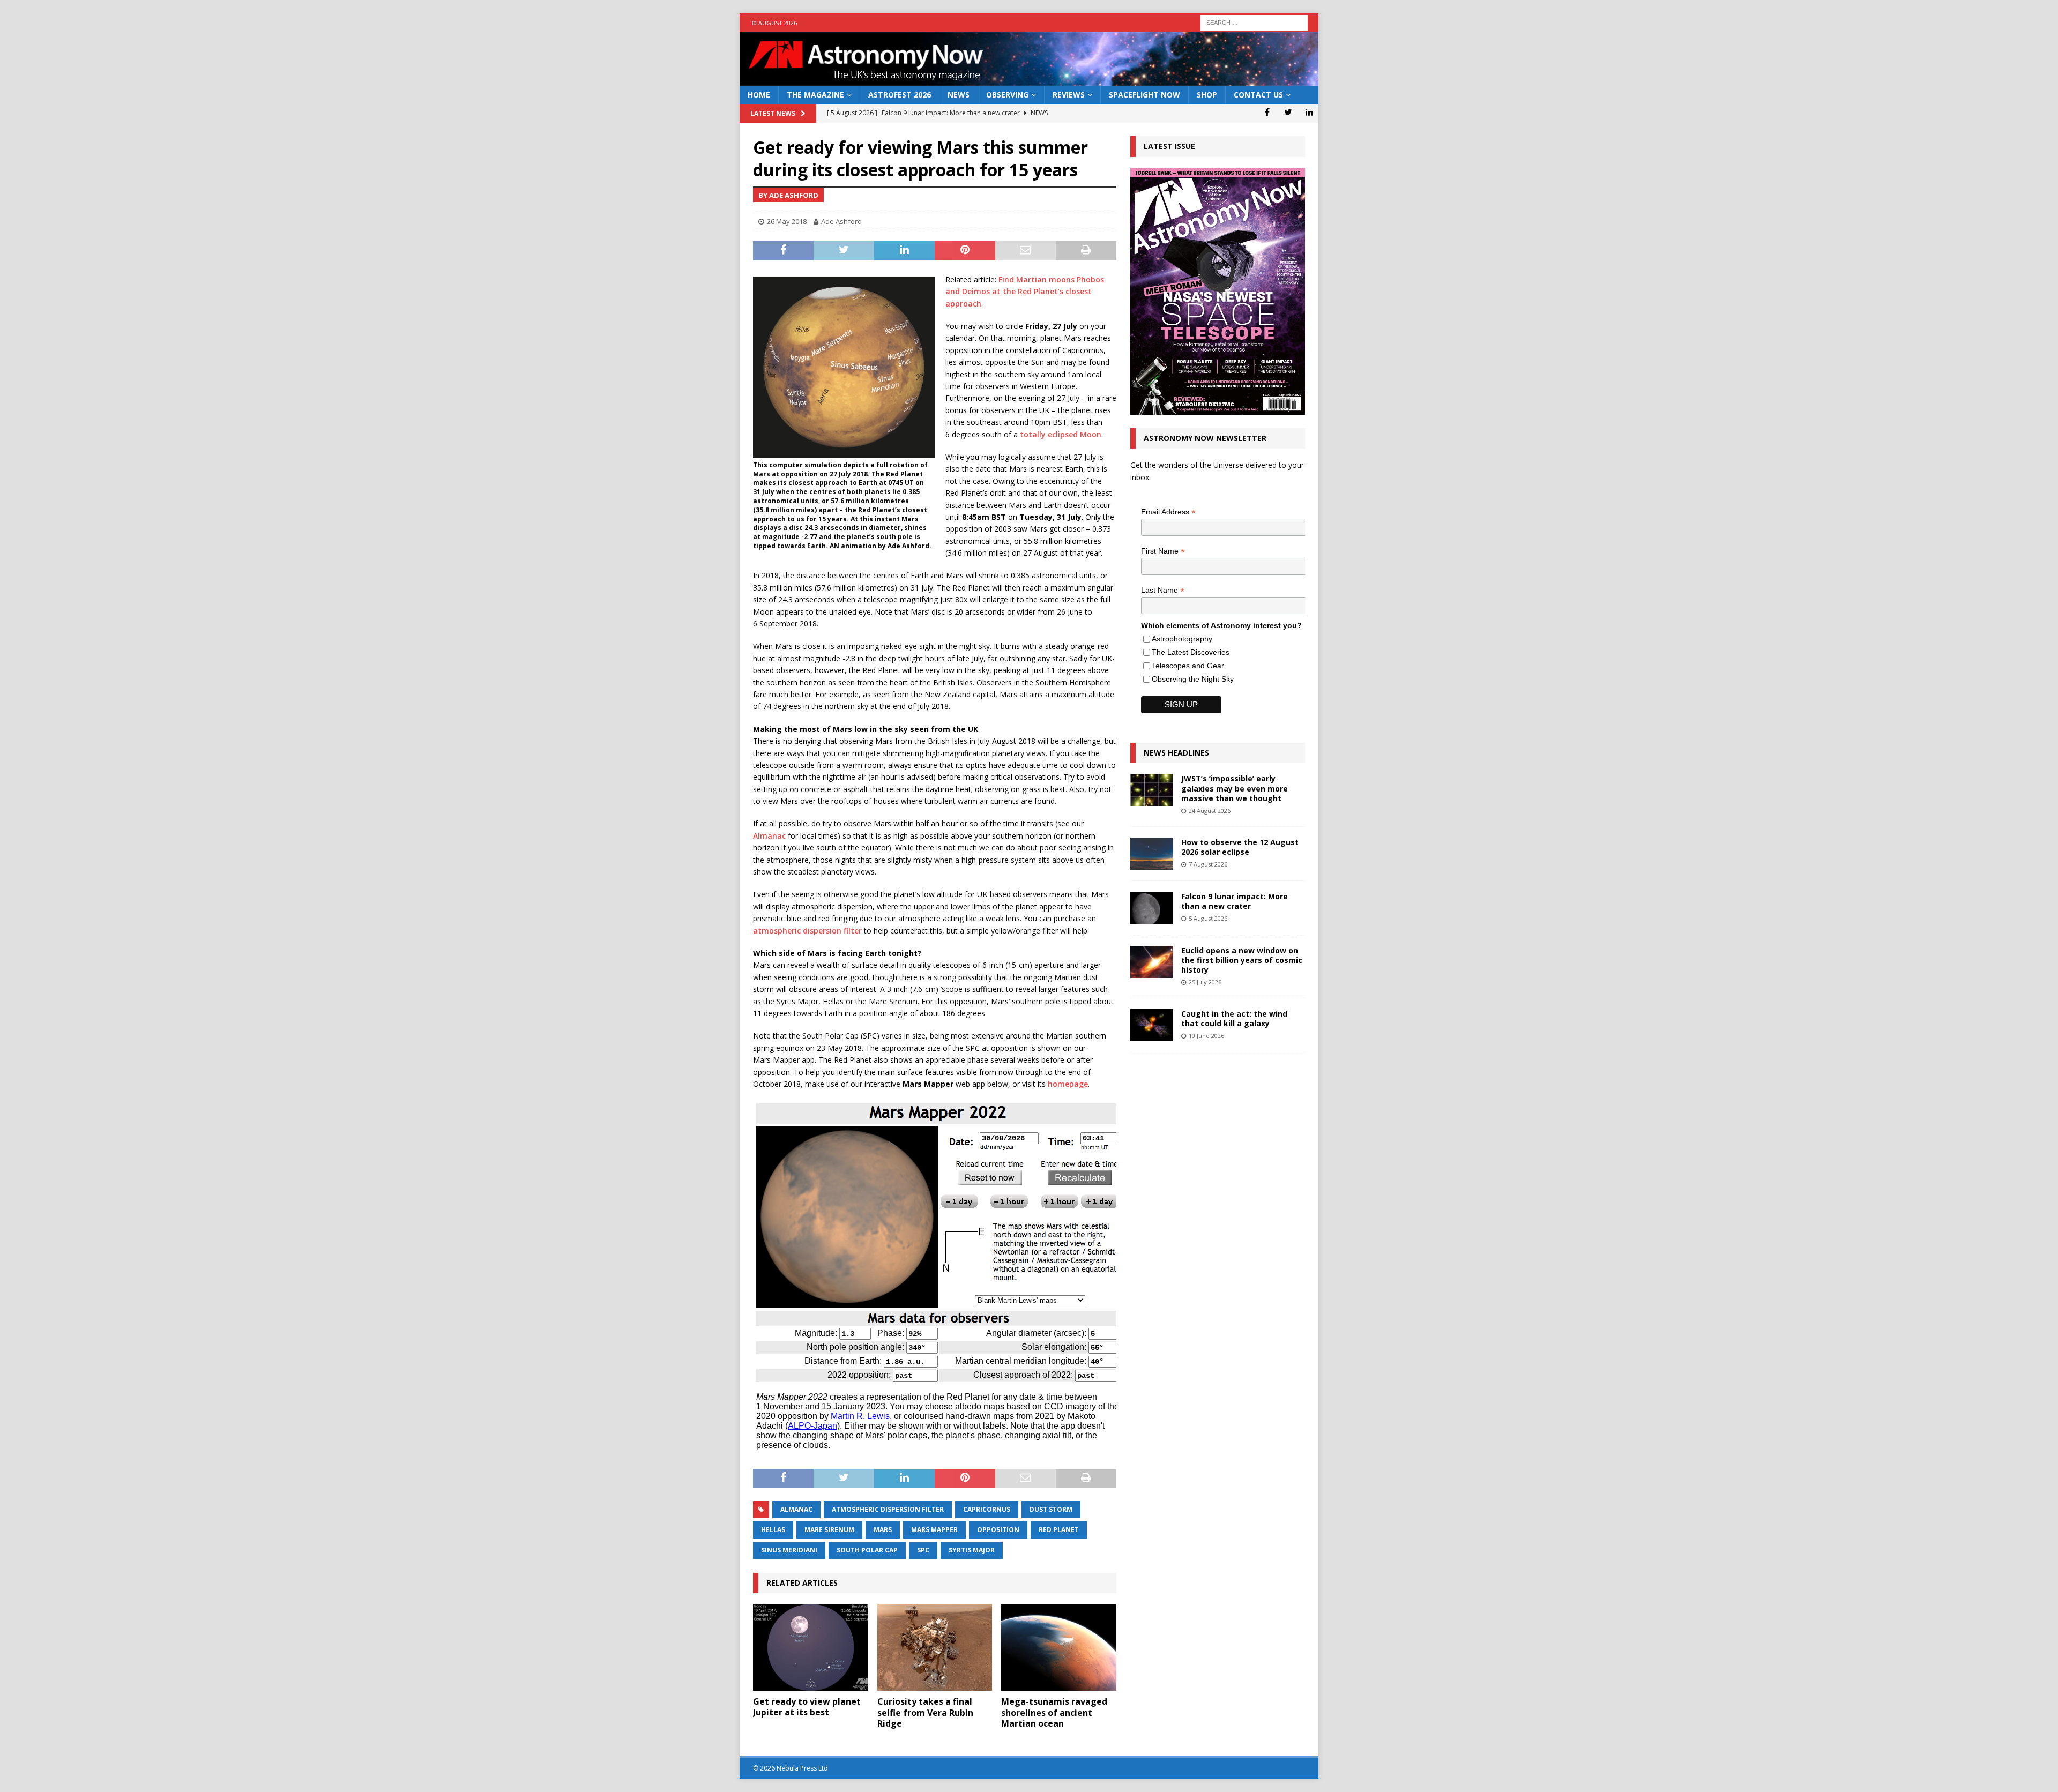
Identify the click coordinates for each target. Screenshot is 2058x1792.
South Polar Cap (867, 1550)
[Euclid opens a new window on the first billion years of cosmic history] (1152, 962)
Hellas (773, 1530)
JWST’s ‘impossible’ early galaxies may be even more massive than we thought (1235, 788)
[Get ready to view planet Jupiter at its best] (811, 1647)
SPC (923, 1550)
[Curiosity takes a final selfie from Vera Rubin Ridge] (935, 1647)
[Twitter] (1288, 112)
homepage (1068, 1084)
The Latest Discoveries (1191, 652)
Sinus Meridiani (789, 1550)
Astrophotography (1182, 639)
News (959, 95)
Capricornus (987, 1509)
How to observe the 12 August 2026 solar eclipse (1240, 847)
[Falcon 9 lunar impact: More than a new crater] (1152, 908)
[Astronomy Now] (1029, 80)
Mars (883, 1530)
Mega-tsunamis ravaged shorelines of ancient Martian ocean (1054, 1713)
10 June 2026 (1206, 1036)
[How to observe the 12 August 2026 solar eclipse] (1152, 854)
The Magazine (815, 95)
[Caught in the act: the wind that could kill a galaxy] (1152, 1025)
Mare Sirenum (829, 1530)
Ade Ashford (841, 221)
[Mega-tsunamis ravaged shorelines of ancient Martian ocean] (1059, 1647)
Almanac (769, 836)
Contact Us (1258, 95)
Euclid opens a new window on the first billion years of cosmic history (1242, 960)
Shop (1207, 95)
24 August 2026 (1210, 811)
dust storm (1051, 1509)
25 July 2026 (1205, 982)
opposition (998, 1530)
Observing (1007, 95)
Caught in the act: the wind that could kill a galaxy (1234, 1018)
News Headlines (1176, 753)
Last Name (1163, 590)
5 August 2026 (1208, 918)
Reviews (1069, 95)
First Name (1163, 551)
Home (759, 95)
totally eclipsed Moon (1061, 434)
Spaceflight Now (1144, 95)
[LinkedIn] (1309, 112)
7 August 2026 (1208, 864)
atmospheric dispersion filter (807, 931)
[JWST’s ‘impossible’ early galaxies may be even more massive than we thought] (1152, 790)
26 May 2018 (787, 221)
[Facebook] (1267, 112)
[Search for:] (1254, 22)
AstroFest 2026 (900, 95)
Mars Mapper (934, 1530)
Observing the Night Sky (1193, 679)
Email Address (1168, 512)
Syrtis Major (972, 1550)
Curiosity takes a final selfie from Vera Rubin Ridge (925, 1713)
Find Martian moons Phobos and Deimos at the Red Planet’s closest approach (1025, 292)
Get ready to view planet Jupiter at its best (807, 1707)
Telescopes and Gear (1188, 666)
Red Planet (1059, 1530)
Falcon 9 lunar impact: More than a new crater (1235, 901)
